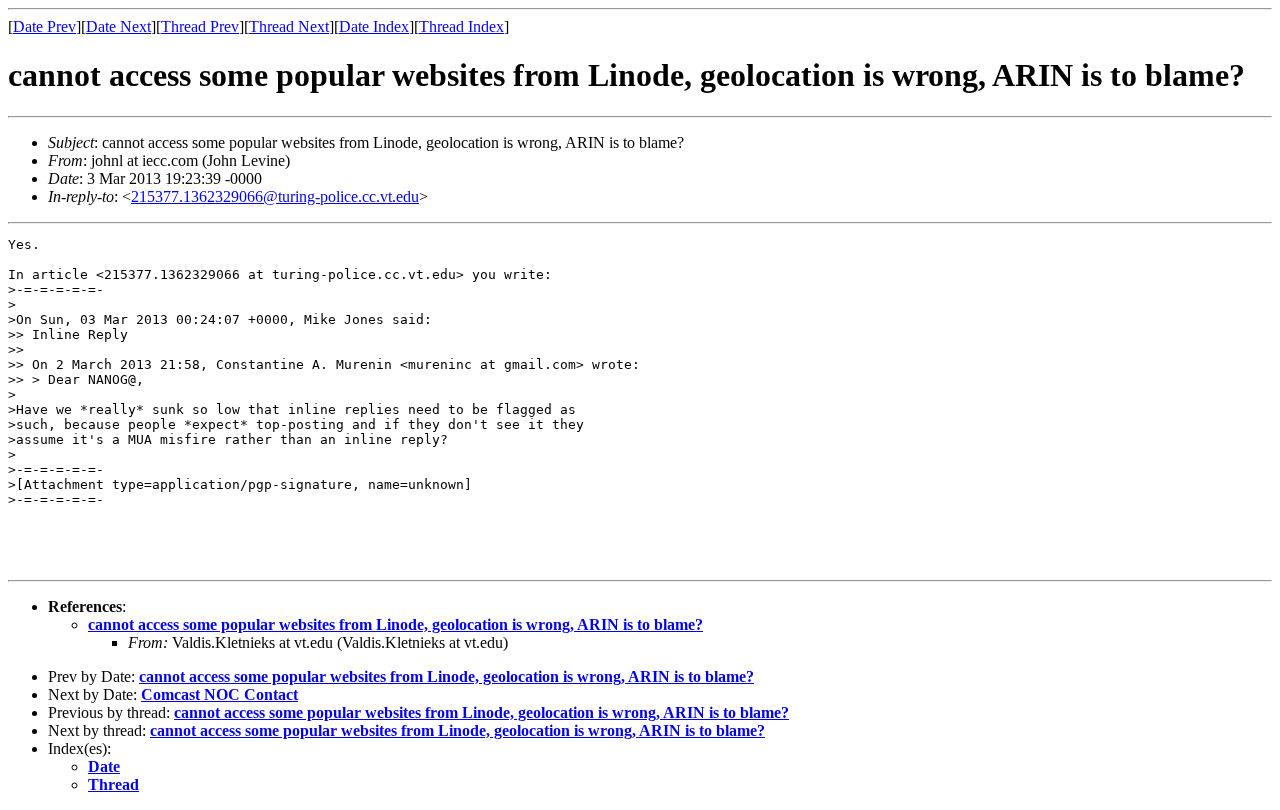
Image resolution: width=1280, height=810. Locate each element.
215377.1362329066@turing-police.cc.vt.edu (275, 196)
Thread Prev (200, 26)
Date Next (118, 26)
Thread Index (461, 26)
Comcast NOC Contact (219, 694)
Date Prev (44, 26)
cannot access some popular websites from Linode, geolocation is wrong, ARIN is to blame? (395, 624)
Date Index (374, 26)
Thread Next (289, 26)
